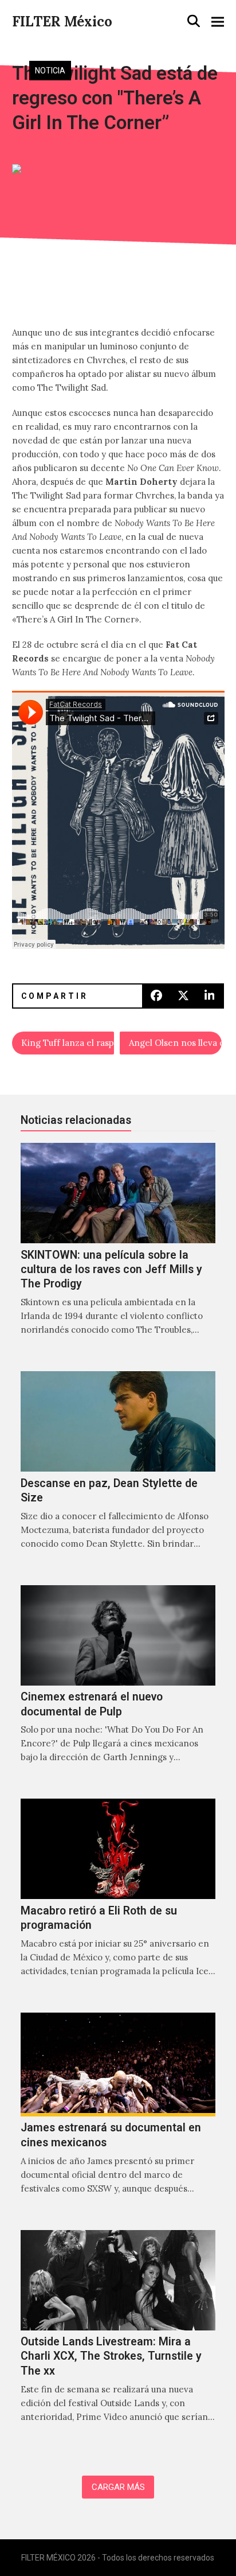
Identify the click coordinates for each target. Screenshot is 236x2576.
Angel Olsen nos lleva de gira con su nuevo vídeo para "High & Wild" (175, 1043)
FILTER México (62, 22)
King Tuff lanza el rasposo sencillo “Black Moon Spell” (68, 1043)
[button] (194, 21)
